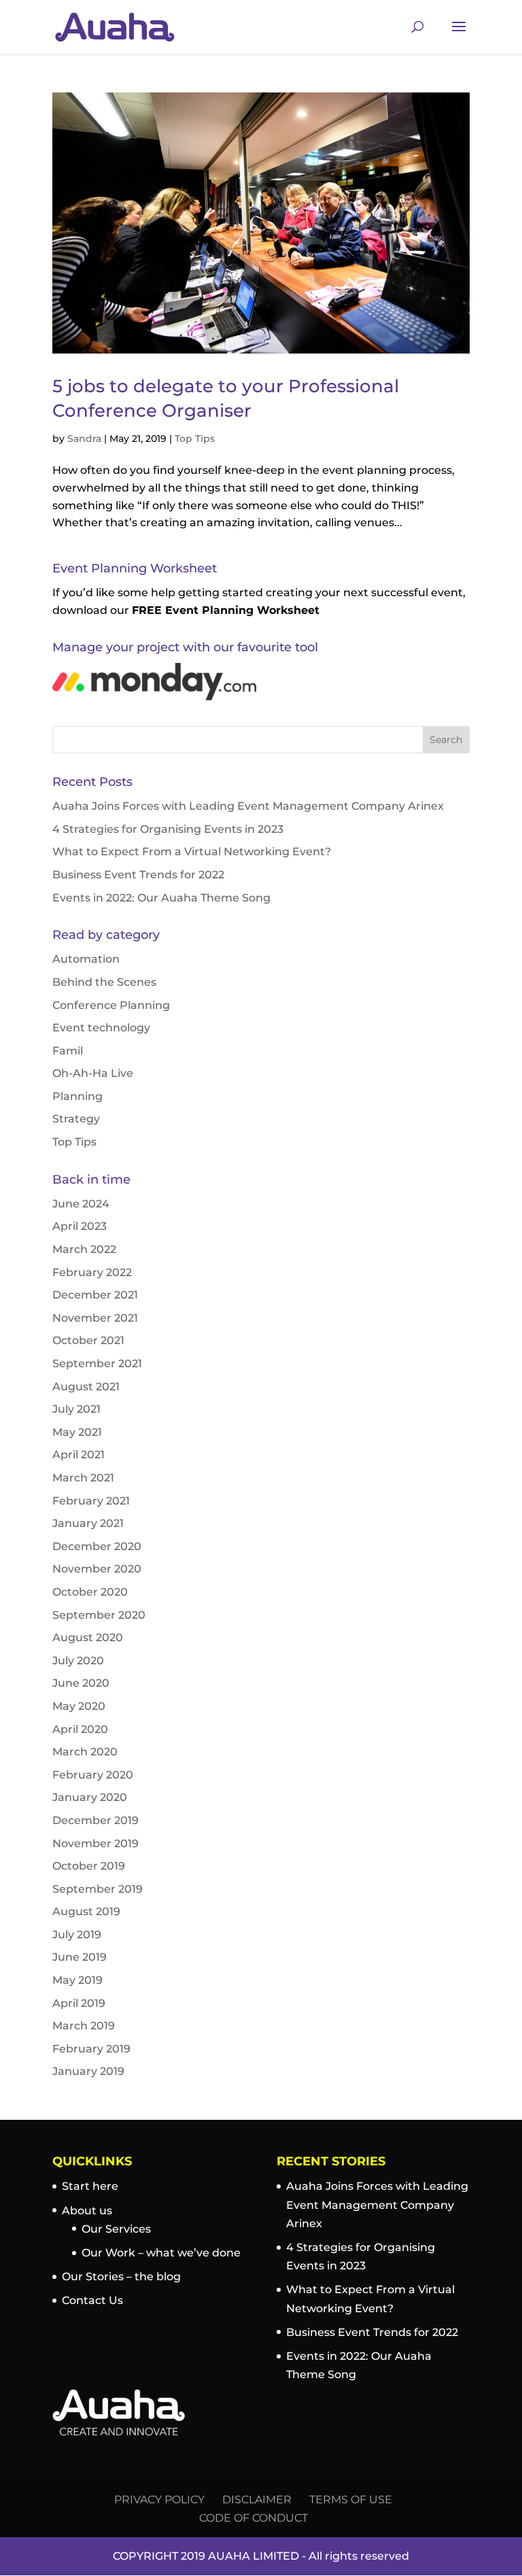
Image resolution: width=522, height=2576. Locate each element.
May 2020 (79, 1706)
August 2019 (86, 1911)
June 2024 (81, 1204)
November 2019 (95, 1843)
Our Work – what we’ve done (161, 2253)
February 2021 (91, 1501)
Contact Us (92, 2300)
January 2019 (88, 2071)
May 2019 (77, 1980)
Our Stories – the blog (121, 2277)
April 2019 (79, 2003)
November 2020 (97, 1569)
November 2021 (95, 1318)
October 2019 (89, 1866)
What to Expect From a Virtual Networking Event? (192, 852)
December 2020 (97, 1546)
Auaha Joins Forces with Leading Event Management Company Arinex (248, 806)
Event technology (101, 1028)
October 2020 (90, 1592)
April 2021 (79, 1455)
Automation (86, 959)
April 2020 (80, 1729)
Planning (77, 1096)
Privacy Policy (159, 2500)
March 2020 (85, 1752)
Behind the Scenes (104, 982)
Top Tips (195, 439)
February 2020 (93, 1775)
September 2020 (99, 1615)
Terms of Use (351, 2500)
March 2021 (83, 1478)
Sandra (84, 439)
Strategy (76, 1119)
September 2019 (98, 1889)
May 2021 (77, 1432)
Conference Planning (111, 1005)
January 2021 (88, 1523)
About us (87, 2211)
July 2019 (77, 1935)
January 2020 (90, 1797)
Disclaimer (257, 2500)
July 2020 (78, 1661)
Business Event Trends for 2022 (138, 875)
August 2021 (86, 1387)
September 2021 (97, 1363)
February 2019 (91, 2049)
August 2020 (88, 1637)
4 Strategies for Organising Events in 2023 (168, 829)
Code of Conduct (254, 2518)
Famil (68, 1051)
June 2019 (80, 1957)
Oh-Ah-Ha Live (93, 1073)
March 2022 (84, 1249)
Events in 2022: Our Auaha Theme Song (161, 898)
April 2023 (80, 1226)
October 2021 (88, 1340)
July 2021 (76, 1409)
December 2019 (95, 1820)
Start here (90, 2186)
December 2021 (95, 1295)
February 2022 (92, 1272)
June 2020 (81, 1683)
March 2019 (84, 2026)
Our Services (116, 2229)
